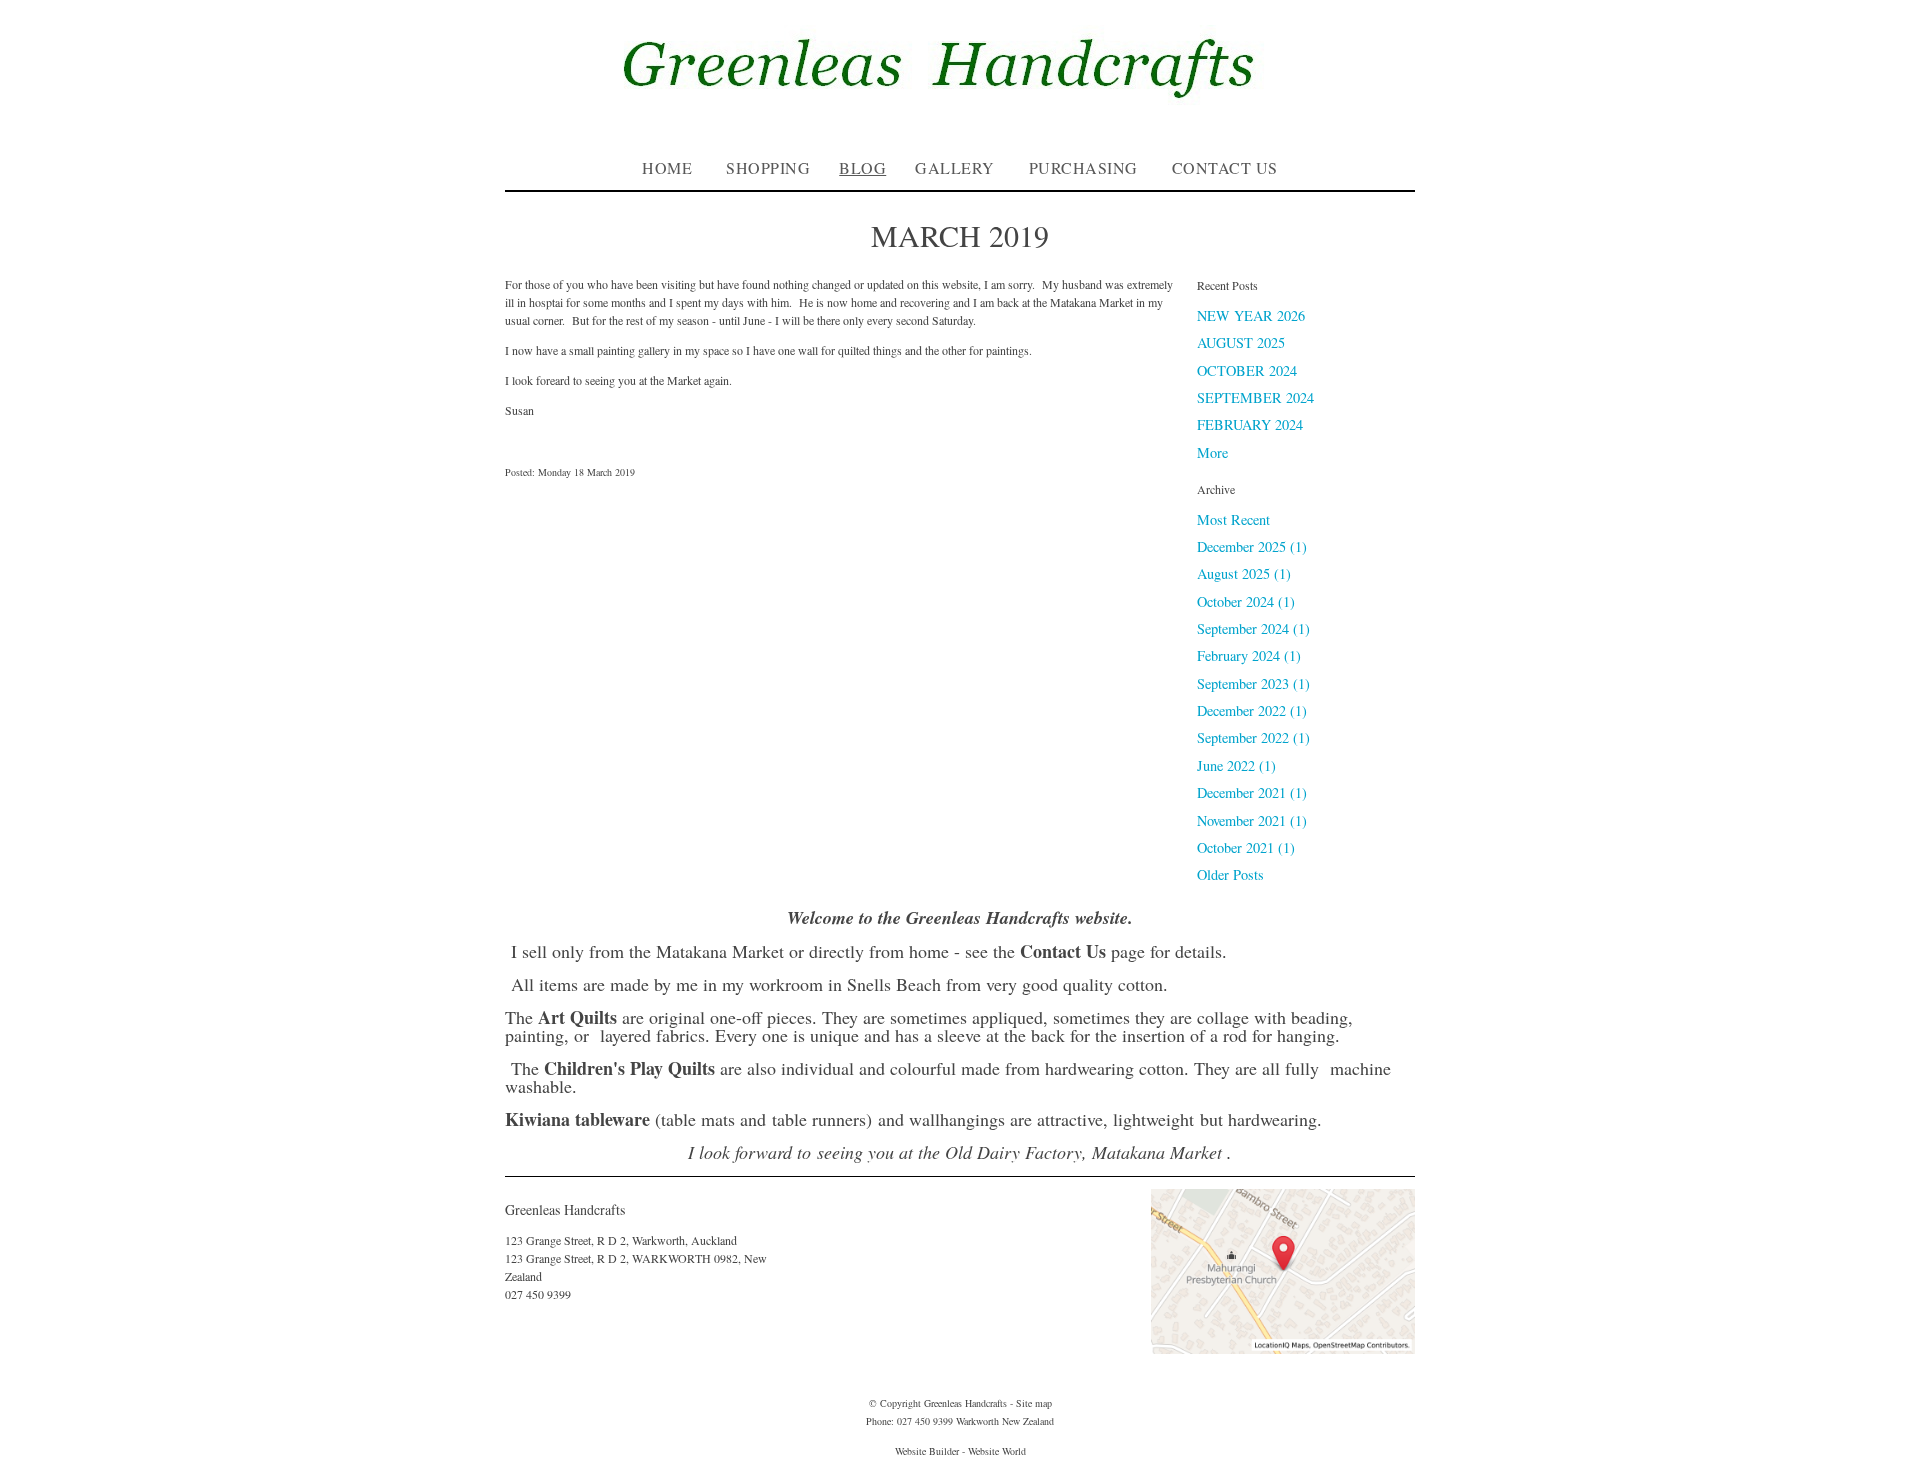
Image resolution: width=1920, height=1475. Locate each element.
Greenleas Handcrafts (965, 1403)
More (1212, 452)
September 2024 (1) (1253, 628)
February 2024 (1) (1249, 655)
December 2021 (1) (1252, 792)
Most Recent (1233, 519)
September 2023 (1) (1253, 683)
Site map (1034, 1403)
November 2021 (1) (1252, 820)
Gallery (955, 167)
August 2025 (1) (1244, 573)
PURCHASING (1083, 167)
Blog (862, 167)
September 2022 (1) (1253, 737)
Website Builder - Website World (960, 1451)
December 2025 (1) (1252, 546)
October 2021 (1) (1246, 847)
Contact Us (1225, 167)
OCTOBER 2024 (1247, 370)
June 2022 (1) (1236, 765)
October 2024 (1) (1246, 601)
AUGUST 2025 (1241, 342)
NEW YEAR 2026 (1251, 315)
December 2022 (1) (1252, 710)
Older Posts (1230, 874)
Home (667, 167)
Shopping (768, 167)
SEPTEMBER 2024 (1255, 397)
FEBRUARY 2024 (1250, 424)
